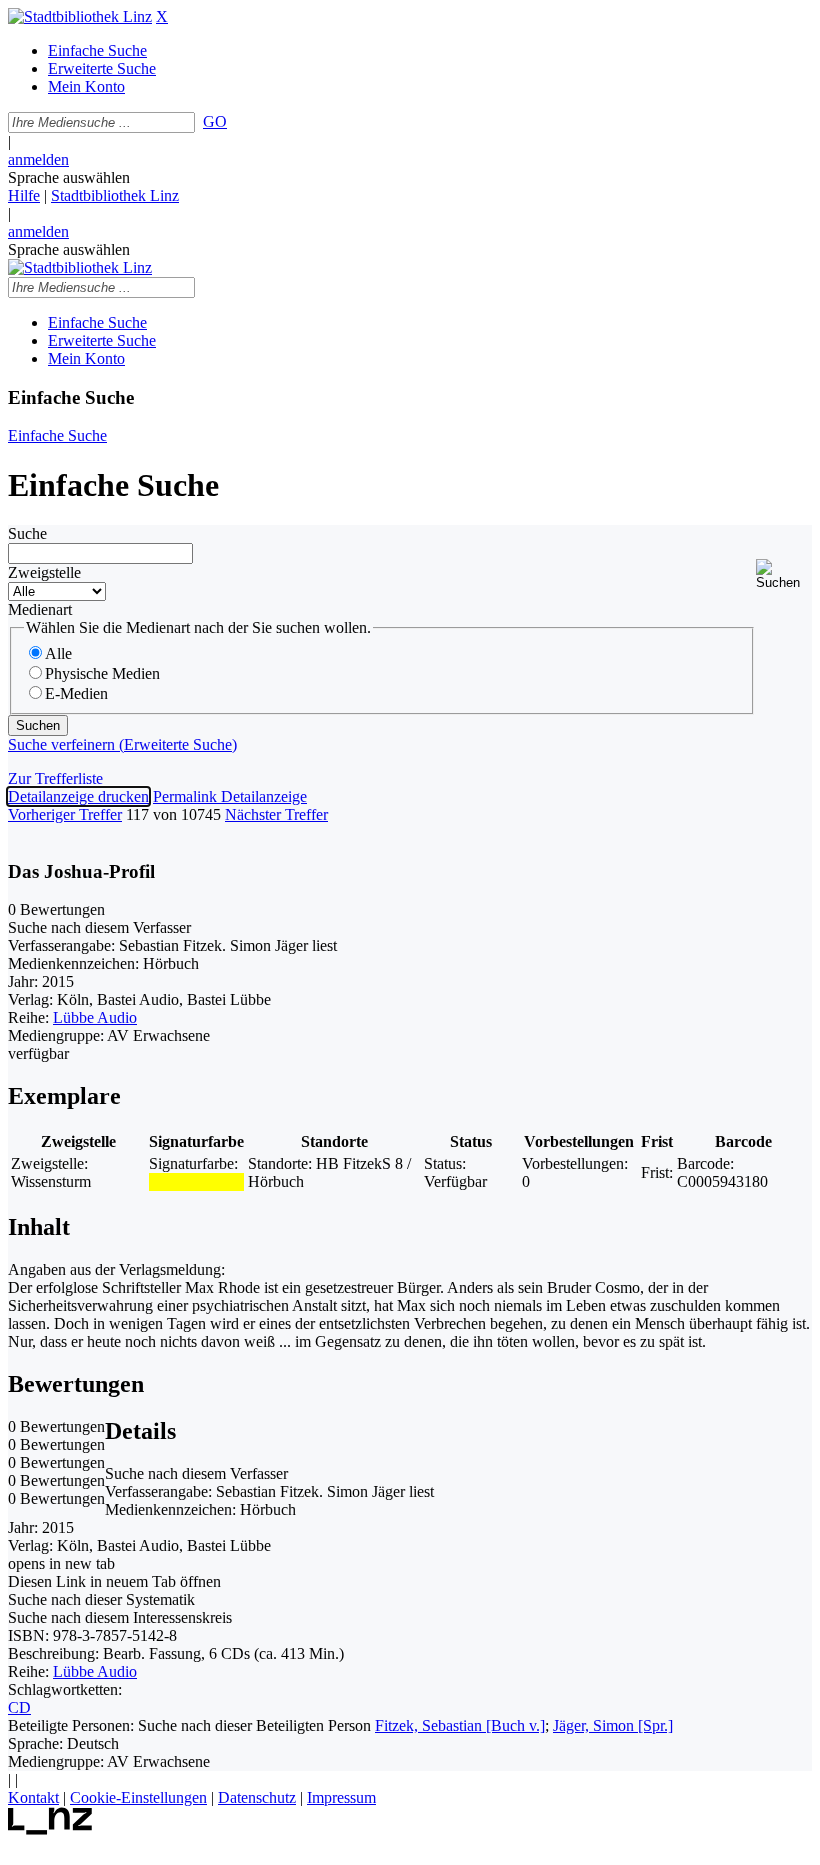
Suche (27, 533)
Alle (58, 653)
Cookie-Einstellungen (138, 1797)
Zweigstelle (44, 572)
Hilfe (24, 195)
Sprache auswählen (69, 177)
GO (215, 121)
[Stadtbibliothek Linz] (80, 16)
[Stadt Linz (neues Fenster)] (50, 1829)
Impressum (341, 1797)
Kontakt (33, 1797)
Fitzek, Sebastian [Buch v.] (460, 1725)
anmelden (38, 159)
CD (19, 1707)
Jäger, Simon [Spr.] (613, 1725)
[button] (784, 574)
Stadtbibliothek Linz (115, 195)
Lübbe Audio (95, 1017)
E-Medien (76, 693)
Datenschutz (257, 1797)
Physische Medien (102, 673)
